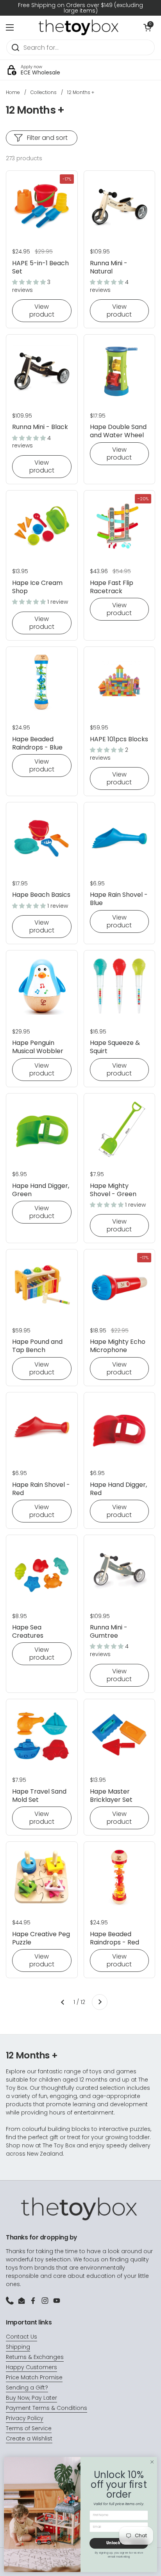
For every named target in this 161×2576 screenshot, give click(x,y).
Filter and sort (47, 138)
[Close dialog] (152, 2462)
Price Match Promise (34, 2377)
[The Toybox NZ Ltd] (79, 27)
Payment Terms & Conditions (47, 2408)
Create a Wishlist (29, 2438)
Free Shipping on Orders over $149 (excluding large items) (80, 8)
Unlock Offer (119, 2543)
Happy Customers (31, 2367)
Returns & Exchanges (35, 2357)
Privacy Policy (25, 2418)
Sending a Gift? (27, 2388)
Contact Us (21, 2337)
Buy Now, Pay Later (31, 2398)
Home (13, 92)
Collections (44, 92)
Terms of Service (29, 2428)
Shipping (18, 2347)
